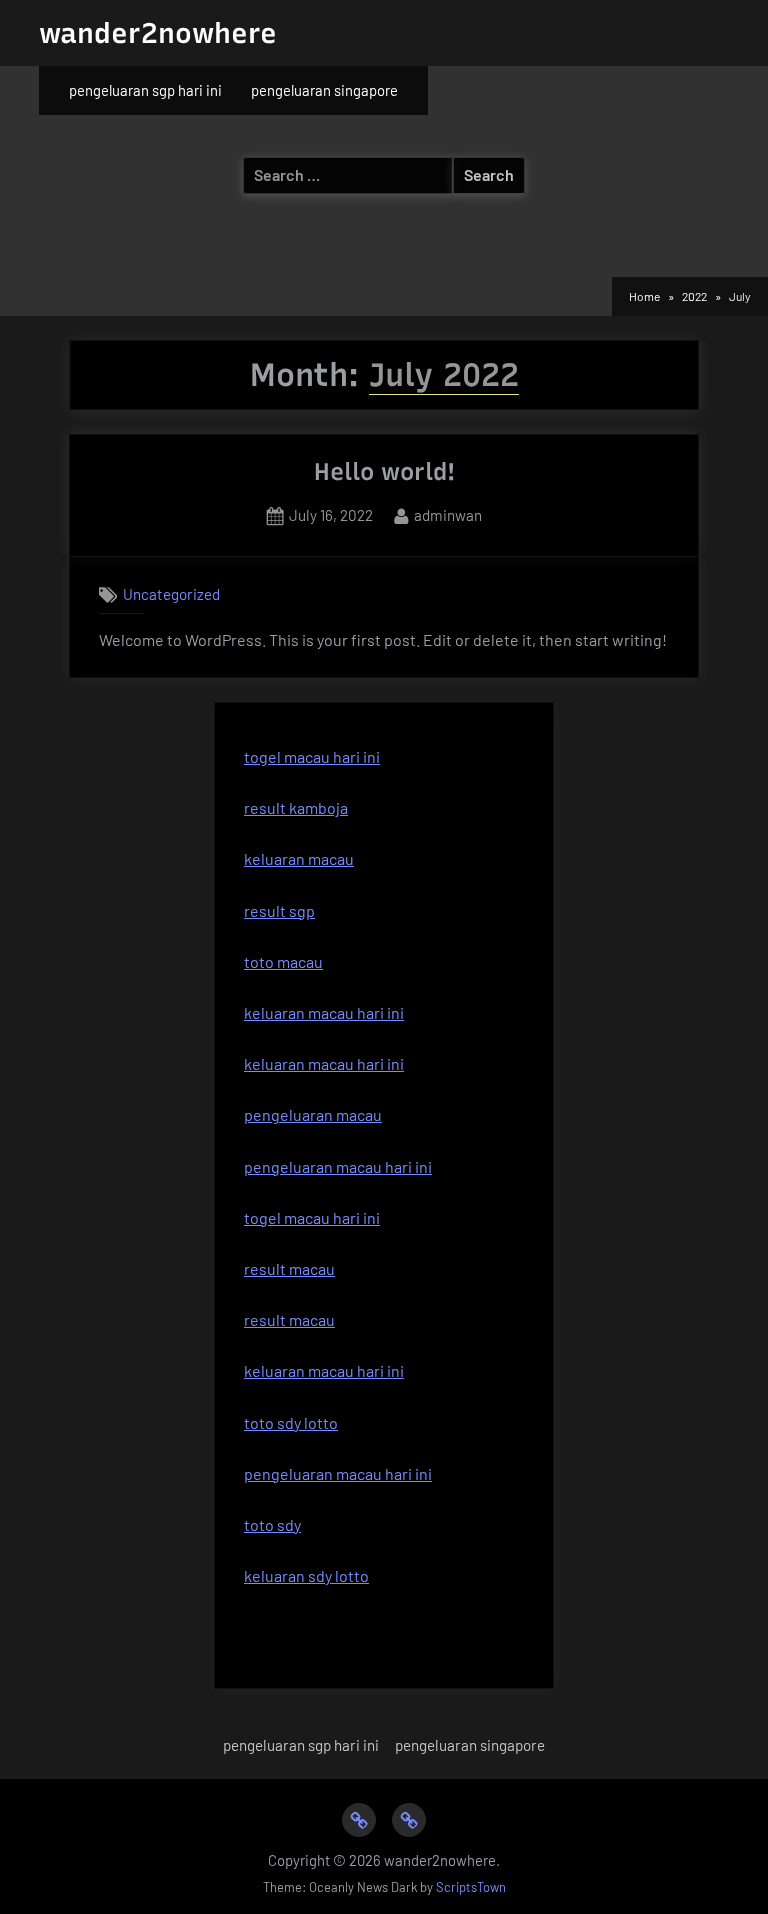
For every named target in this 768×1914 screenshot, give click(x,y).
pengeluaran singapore (324, 90)
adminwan (448, 514)
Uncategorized (171, 594)
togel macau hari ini (312, 756)
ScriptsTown (471, 1887)
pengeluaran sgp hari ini (145, 90)
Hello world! (384, 471)
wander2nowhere (158, 33)
